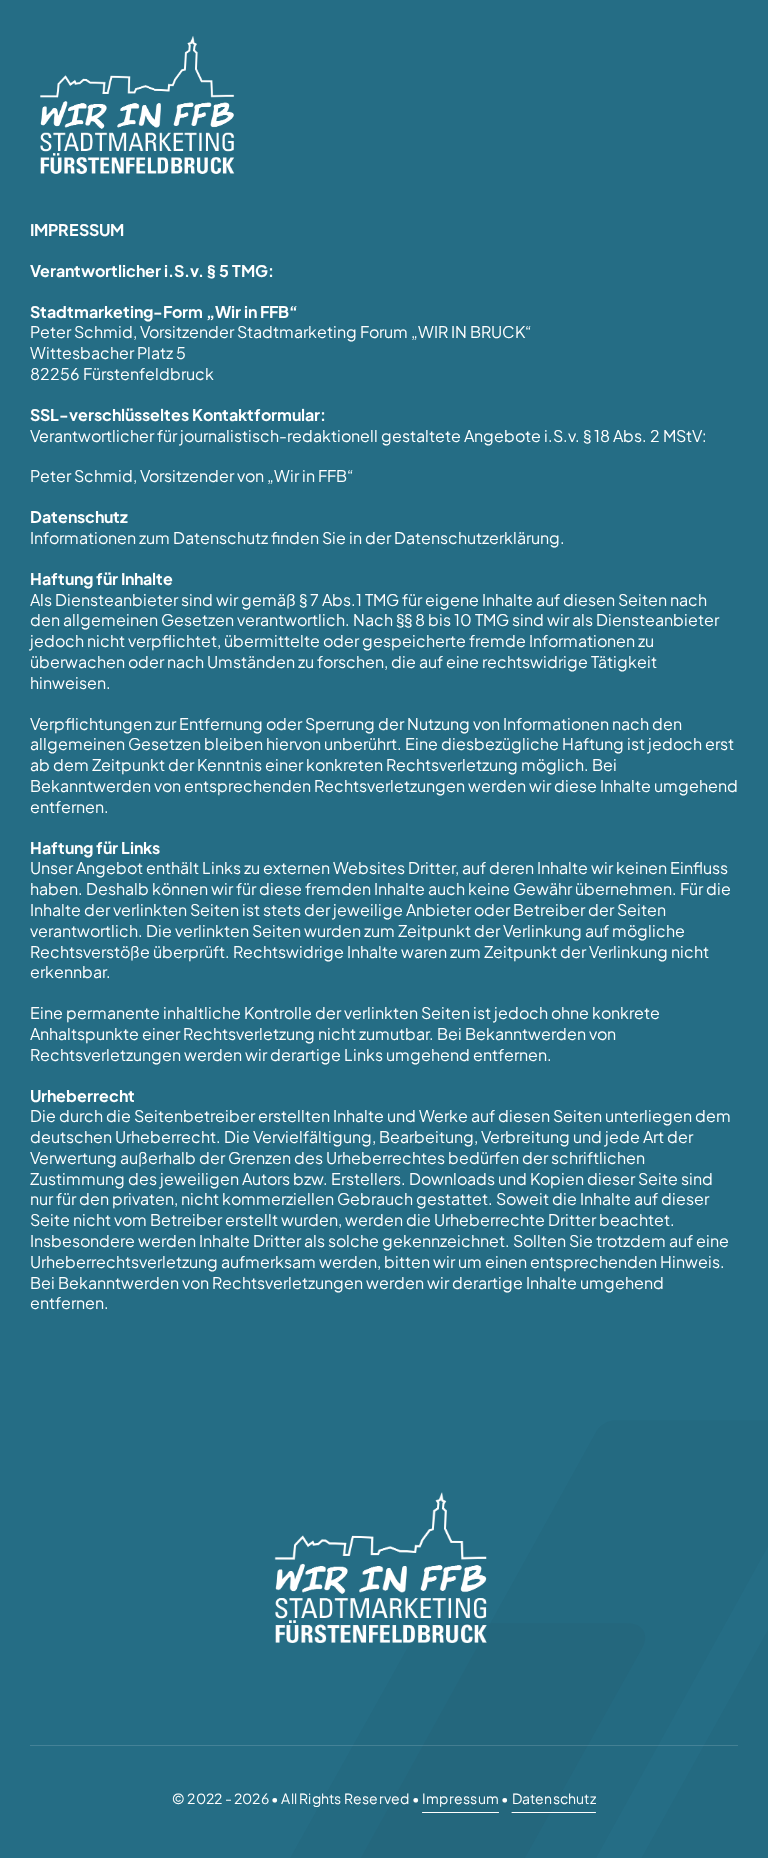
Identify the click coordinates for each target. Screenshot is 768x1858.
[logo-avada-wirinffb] (140, 37)
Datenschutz (554, 1798)
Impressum (460, 1798)
